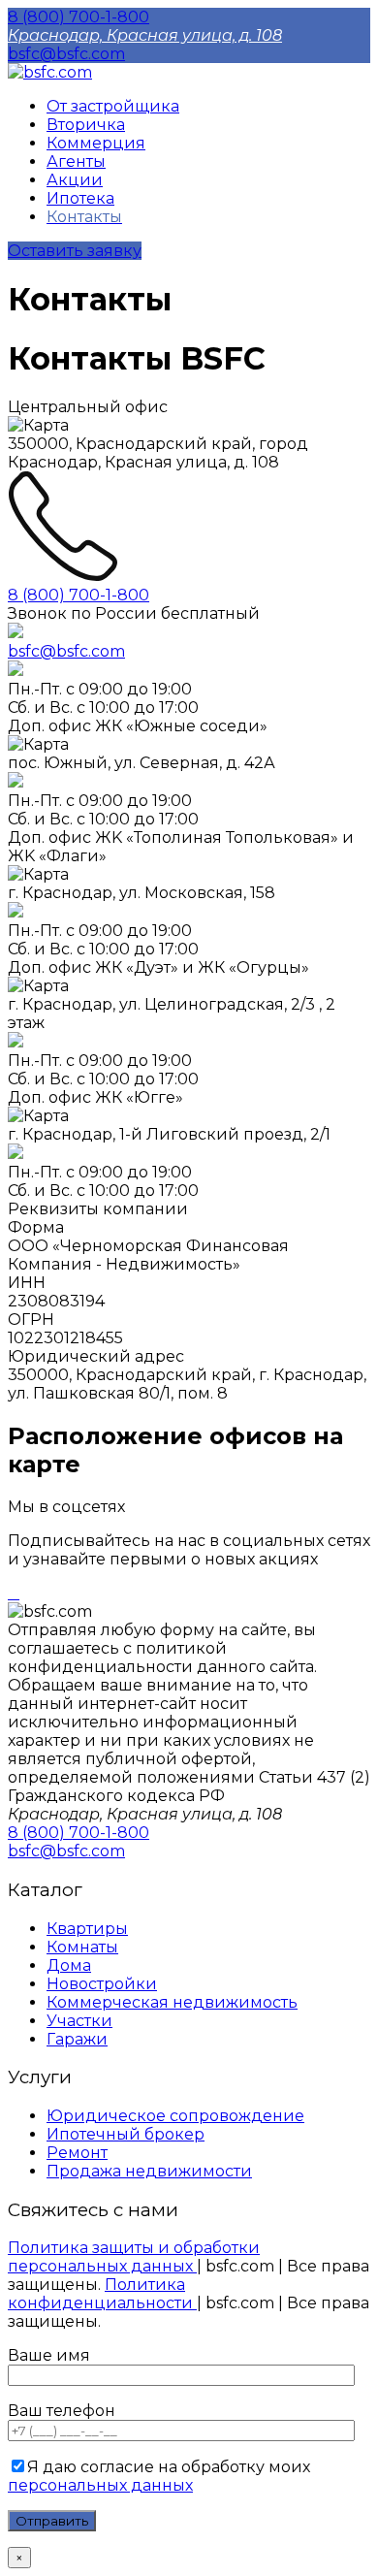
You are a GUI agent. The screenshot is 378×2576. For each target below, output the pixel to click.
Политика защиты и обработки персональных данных (134, 2257)
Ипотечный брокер (126, 2134)
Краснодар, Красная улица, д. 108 (145, 35)
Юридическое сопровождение (175, 2116)
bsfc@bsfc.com (66, 54)
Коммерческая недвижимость (172, 2002)
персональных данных (100, 2485)
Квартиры (87, 1929)
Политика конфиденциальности (102, 2294)
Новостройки (102, 1984)
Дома (69, 1965)
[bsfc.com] (50, 72)
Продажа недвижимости (149, 2171)
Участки (79, 2021)
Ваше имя (49, 2355)
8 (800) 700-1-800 (79, 17)
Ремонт (77, 2153)
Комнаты (82, 1947)
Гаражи (77, 2039)
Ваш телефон (62, 2411)
